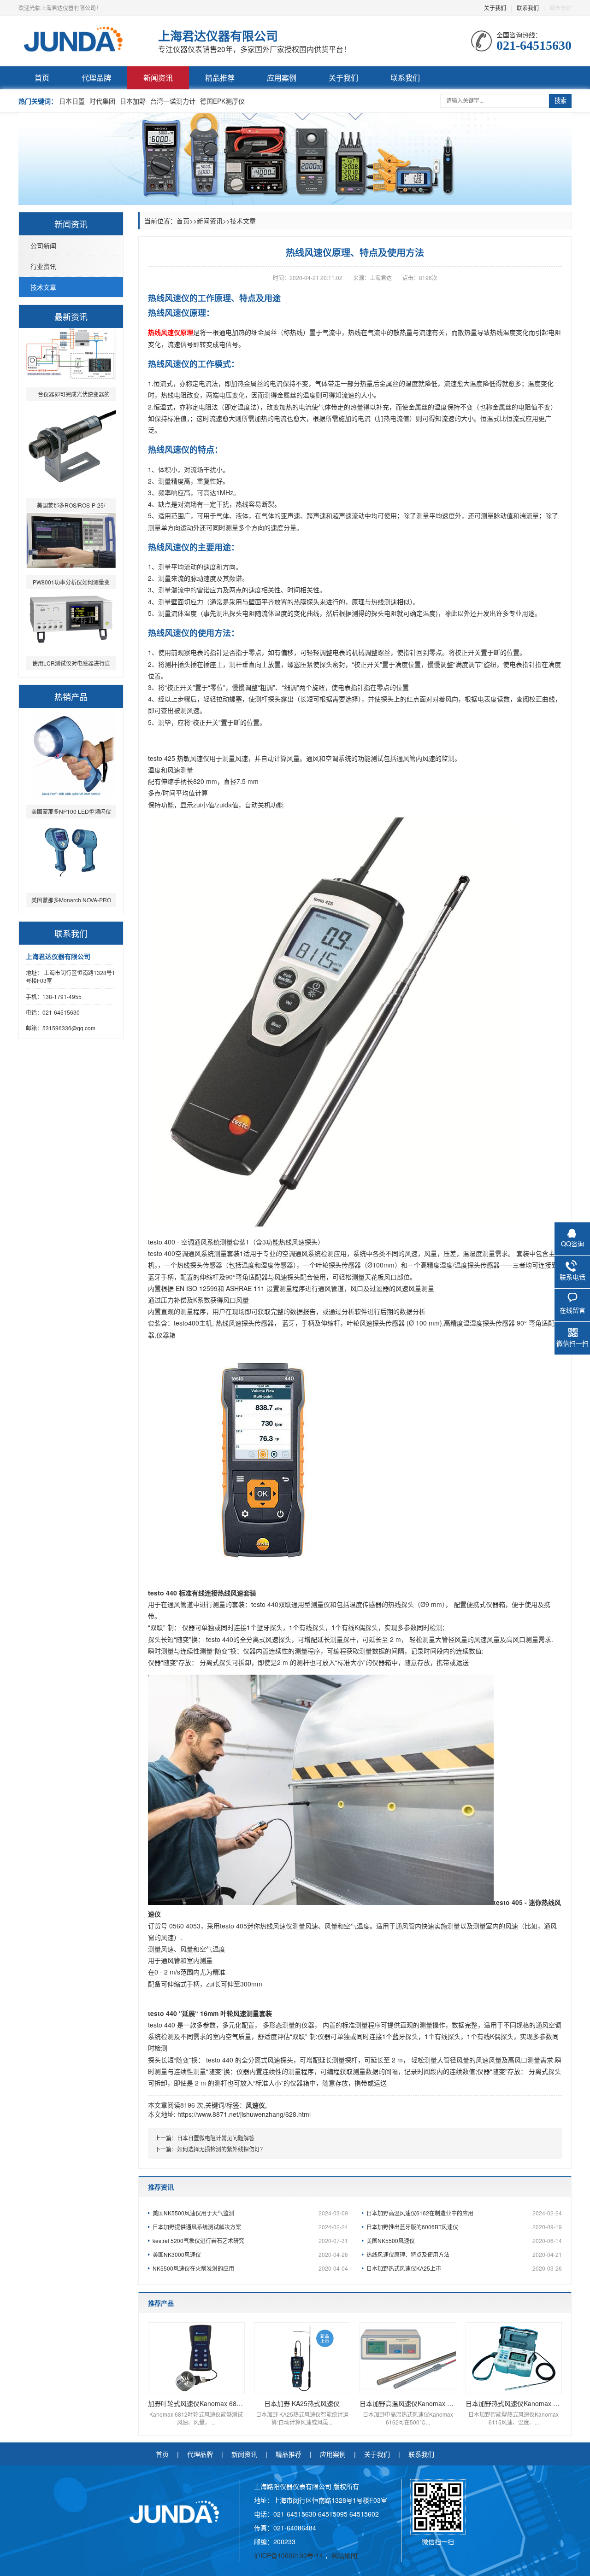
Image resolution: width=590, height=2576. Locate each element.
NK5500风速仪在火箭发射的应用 (250, 2268)
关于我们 (495, 8)
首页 (42, 78)
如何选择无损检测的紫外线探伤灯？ (221, 2149)
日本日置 (72, 101)
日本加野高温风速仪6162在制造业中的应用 (464, 2213)
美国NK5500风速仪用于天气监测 (250, 2213)
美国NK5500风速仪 (464, 2240)
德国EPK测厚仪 (222, 101)
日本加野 (133, 101)
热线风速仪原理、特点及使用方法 (464, 2254)
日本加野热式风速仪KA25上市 (464, 2268)
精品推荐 (220, 78)
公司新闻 (43, 245)
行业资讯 (43, 266)
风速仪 (255, 2105)
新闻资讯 (158, 78)
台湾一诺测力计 (173, 101)
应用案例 (282, 78)
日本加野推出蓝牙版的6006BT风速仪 (464, 2227)
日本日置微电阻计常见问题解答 (216, 2138)
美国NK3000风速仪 (250, 2254)
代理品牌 (96, 78)
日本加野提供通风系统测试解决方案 (250, 2227)
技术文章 (43, 287)
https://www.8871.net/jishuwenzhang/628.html (244, 2114)
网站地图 (344, 2555)
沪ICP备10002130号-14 (289, 2555)
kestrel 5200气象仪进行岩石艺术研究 (250, 2240)
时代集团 (102, 101)
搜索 (560, 101)
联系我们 (528, 8)
